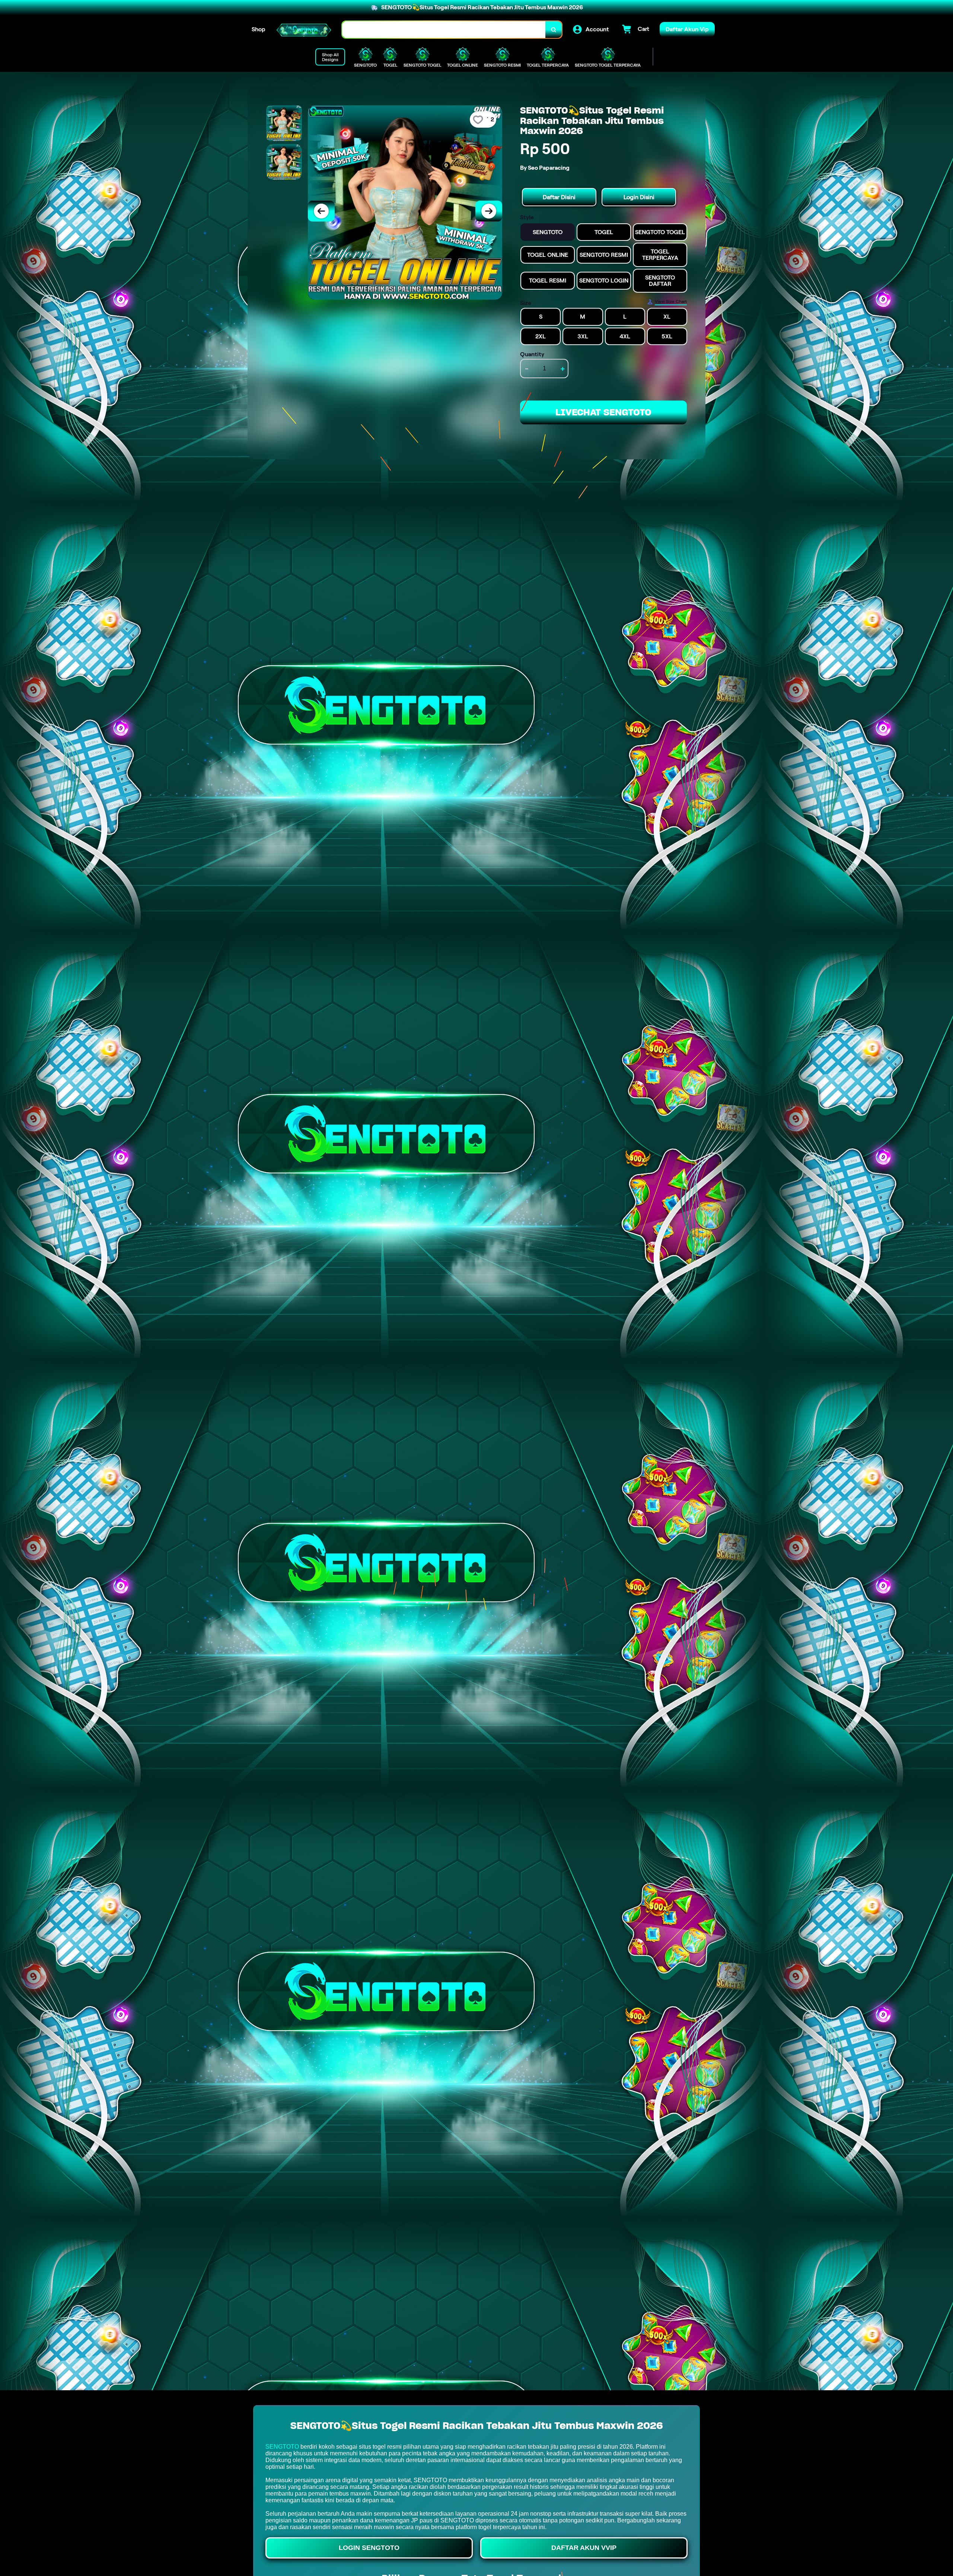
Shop (259, 29)
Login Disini (639, 197)
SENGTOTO (282, 2447)
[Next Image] (489, 211)
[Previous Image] (321, 211)
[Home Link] (304, 30)
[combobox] (444, 30)
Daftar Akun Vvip (584, 2548)
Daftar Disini (559, 197)
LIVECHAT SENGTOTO (603, 412)
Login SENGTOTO (369, 2548)
